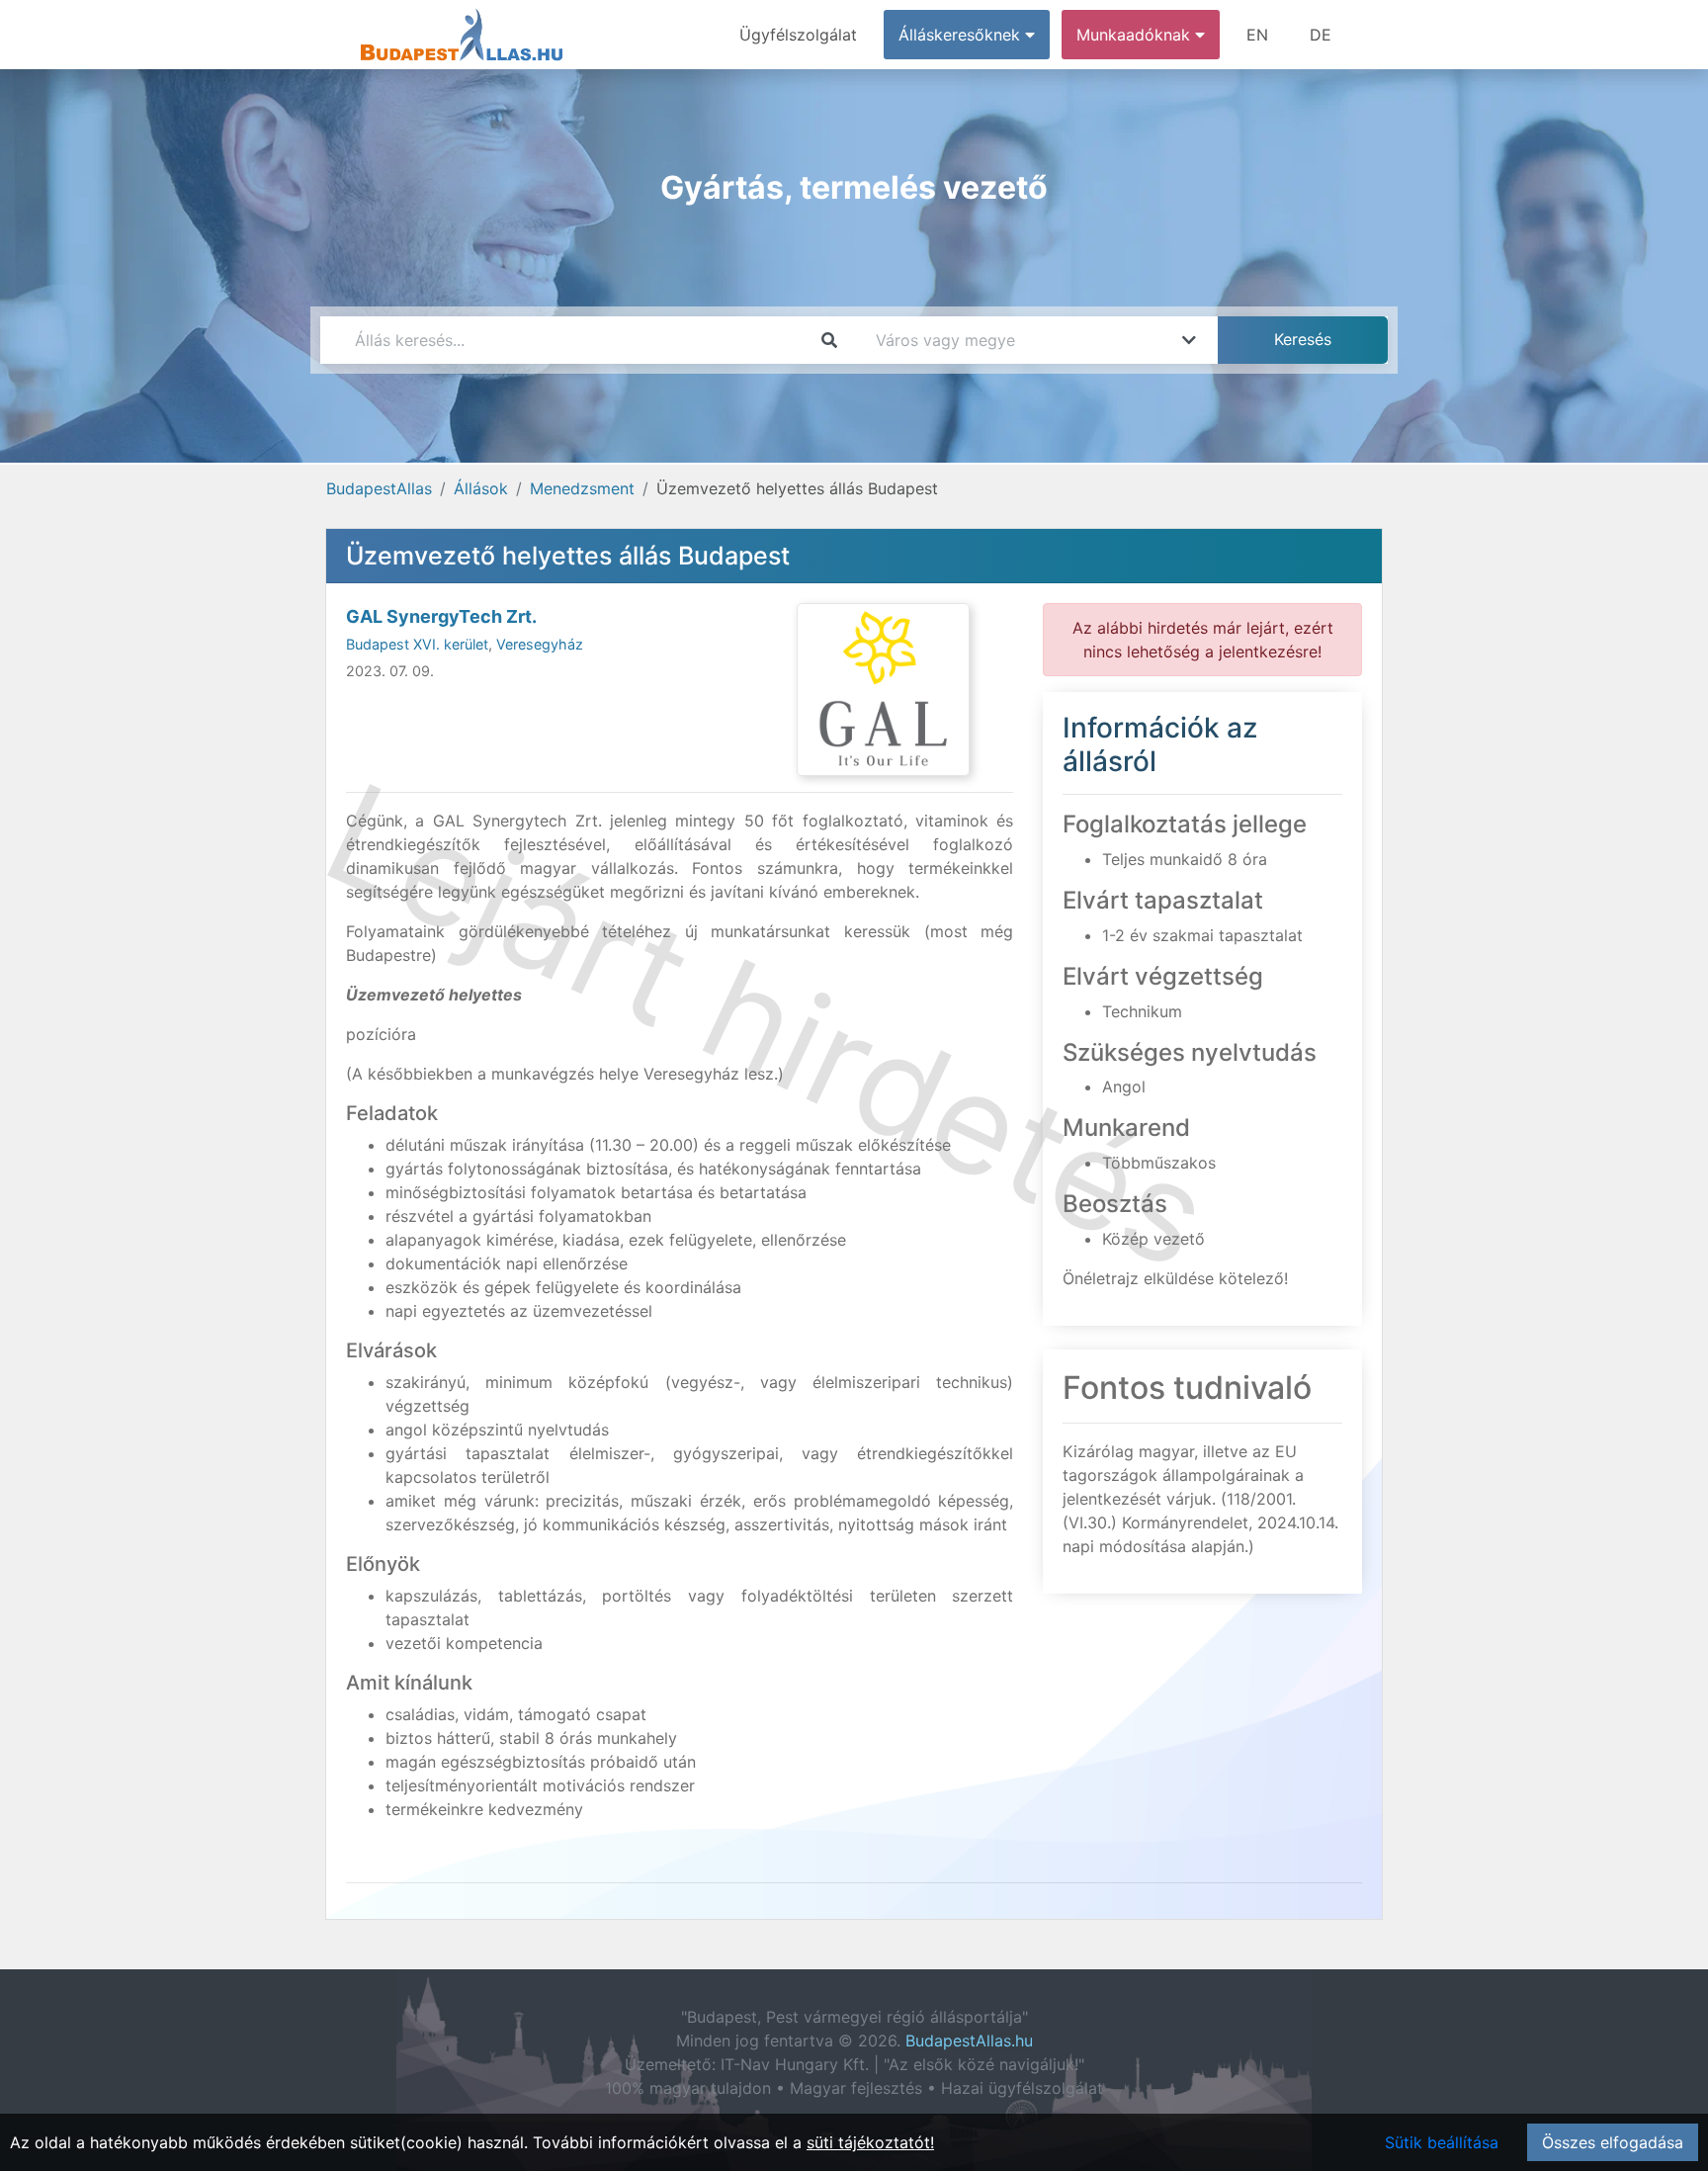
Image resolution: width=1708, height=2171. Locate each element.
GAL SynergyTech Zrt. (441, 616)
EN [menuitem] (1257, 35)
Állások (481, 488)
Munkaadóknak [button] (1136, 35)
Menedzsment (582, 488)
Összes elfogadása (1613, 2142)
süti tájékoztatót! (870, 2142)
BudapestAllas (379, 488)
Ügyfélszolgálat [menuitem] (798, 35)
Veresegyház (540, 644)
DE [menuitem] (1321, 35)
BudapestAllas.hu (969, 2041)
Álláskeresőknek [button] (962, 35)
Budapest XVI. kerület (417, 644)
